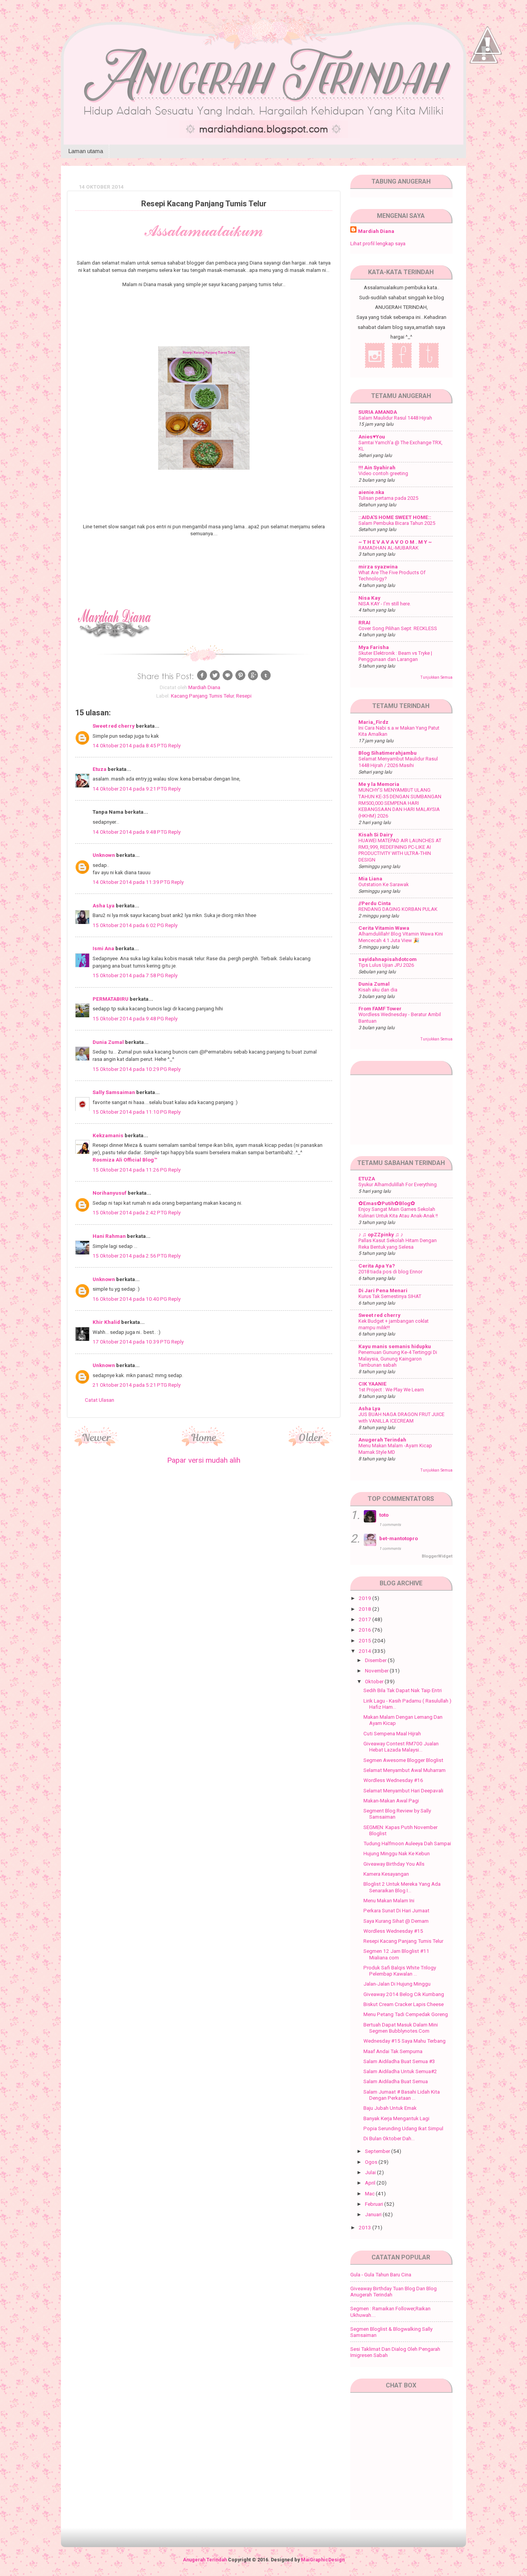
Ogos (372, 2162)
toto (384, 1515)
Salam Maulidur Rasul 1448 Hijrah (395, 418)
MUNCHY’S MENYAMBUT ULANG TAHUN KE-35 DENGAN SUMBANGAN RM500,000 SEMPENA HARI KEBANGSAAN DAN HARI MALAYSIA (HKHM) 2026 (400, 803)
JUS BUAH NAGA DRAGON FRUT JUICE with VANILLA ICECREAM (401, 1418)
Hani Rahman (109, 1236)
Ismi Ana (103, 948)
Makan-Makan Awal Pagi (391, 1801)
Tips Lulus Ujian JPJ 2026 (386, 965)
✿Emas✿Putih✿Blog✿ (387, 1203)
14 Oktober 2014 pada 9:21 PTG (130, 789)
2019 (366, 1598)
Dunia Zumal (108, 1042)
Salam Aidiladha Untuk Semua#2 (400, 2071)
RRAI (364, 622)
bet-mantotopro (399, 1538)
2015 (366, 1640)
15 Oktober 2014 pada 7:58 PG (129, 975)
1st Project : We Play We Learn (391, 1390)
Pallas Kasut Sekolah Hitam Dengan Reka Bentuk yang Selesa (398, 1244)
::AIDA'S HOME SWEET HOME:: (395, 517)
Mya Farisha (374, 647)
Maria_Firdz (373, 722)
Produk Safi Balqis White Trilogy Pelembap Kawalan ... (400, 1971)
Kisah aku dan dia (378, 990)
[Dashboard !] (488, 77)
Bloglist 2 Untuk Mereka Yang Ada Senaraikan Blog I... (402, 1887)
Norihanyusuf (110, 1193)
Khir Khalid (106, 1322)
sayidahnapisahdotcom (388, 959)
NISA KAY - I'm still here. (385, 604)
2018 (366, 1609)
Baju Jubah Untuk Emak (390, 2108)
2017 (366, 1619)
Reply (174, 745)
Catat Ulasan (100, 1400)
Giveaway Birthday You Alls (394, 1864)
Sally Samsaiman (114, 1092)
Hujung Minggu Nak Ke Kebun (397, 1853)
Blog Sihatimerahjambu (388, 753)
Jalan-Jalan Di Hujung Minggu (397, 1984)
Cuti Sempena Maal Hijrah (392, 1733)
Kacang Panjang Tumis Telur (202, 696)
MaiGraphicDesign (323, 2560)
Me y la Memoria (379, 784)
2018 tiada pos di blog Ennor (390, 1272)
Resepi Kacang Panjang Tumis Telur (403, 1941)
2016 (366, 1630)
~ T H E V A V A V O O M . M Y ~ (395, 542)
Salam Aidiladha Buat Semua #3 (399, 2061)
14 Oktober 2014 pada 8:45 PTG (130, 745)
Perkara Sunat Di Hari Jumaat (396, 1910)
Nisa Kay (369, 598)
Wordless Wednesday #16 (393, 1780)
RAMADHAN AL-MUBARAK (388, 548)
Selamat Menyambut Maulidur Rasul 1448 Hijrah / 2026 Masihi (398, 762)
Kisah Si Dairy (376, 835)
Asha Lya (104, 905)
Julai (371, 2172)
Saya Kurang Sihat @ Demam (396, 1921)
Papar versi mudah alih (204, 1460)
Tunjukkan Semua (437, 677)
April (371, 2183)
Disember (376, 1660)
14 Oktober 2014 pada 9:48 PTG (130, 832)
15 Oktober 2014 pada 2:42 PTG (130, 1212)
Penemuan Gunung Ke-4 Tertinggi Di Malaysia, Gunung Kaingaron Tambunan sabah (398, 1359)
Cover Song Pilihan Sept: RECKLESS (398, 628)
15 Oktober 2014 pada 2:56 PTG (130, 1256)
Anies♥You (372, 437)
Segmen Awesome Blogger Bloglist (403, 1760)
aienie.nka (371, 492)
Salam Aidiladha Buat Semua (396, 2081)
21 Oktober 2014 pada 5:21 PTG (130, 1385)
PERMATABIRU (111, 999)
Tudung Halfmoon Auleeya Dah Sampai (407, 1843)
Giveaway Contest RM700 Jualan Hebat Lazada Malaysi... (401, 1747)
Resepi (244, 696)
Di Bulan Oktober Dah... (389, 2138)
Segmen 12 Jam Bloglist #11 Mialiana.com (396, 1954)
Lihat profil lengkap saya (378, 243)
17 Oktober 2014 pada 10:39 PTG (132, 1342)
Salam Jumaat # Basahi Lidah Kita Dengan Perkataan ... (402, 2095)
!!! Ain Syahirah (377, 467)
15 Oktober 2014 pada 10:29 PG (130, 1069)
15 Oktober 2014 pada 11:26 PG (130, 1170)
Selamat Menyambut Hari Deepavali (403, 1790)
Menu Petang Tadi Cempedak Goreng (406, 2014)
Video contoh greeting (383, 473)
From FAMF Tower (380, 1008)
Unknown (104, 855)
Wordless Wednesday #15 (393, 1931)
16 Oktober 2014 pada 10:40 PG (130, 1299)
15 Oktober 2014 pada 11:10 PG (130, 1112)
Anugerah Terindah (382, 1440)
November (377, 1671)
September (378, 2151)
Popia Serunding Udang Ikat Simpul (403, 2128)
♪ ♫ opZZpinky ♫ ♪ (381, 1234)
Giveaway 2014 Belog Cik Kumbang (404, 1994)
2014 (366, 1651)
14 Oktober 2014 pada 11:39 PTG (132, 882)
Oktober (375, 1681)
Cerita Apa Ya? (377, 1266)
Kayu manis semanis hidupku (395, 1346)
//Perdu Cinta (375, 903)
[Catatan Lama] (311, 1444)
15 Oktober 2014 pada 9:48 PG (129, 1018)
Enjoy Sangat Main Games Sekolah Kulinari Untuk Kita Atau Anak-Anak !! (398, 1212)
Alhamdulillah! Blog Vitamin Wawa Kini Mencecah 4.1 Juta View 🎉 (401, 937)
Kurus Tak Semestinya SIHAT (390, 1296)
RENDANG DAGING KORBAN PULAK (398, 909)
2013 (366, 2227)
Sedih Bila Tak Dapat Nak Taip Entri (403, 1690)
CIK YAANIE (372, 1384)
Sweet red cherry (114, 726)
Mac (370, 2193)
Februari (375, 2204)
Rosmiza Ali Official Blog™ (125, 1160)
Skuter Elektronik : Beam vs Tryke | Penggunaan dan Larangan (395, 656)
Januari (374, 2214)
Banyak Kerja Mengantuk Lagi (396, 2118)
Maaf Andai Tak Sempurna (393, 2051)
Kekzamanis (108, 1135)
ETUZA (367, 1178)
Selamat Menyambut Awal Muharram (405, 1770)
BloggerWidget (437, 1556)
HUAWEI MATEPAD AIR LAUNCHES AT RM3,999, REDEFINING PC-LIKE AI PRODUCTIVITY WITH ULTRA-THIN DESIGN (400, 850)
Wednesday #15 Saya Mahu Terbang (405, 2041)
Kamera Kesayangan (386, 1874)
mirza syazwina (378, 566)
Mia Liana (370, 878)
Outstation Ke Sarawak (383, 884)
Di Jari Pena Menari (383, 1290)
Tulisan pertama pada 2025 (388, 498)
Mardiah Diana (376, 231)
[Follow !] (484, 86)
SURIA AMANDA (378, 412)
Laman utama (86, 151)
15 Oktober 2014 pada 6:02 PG (129, 925)
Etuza (100, 769)
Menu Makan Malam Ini (389, 1900)
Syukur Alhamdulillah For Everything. (398, 1184)
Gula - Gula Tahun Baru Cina (381, 2274)
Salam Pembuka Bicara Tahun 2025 (397, 523)
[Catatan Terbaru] (97, 1444)
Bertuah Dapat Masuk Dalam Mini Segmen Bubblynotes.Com (401, 2028)
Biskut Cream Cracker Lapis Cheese (404, 2004)
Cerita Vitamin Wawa (384, 928)
